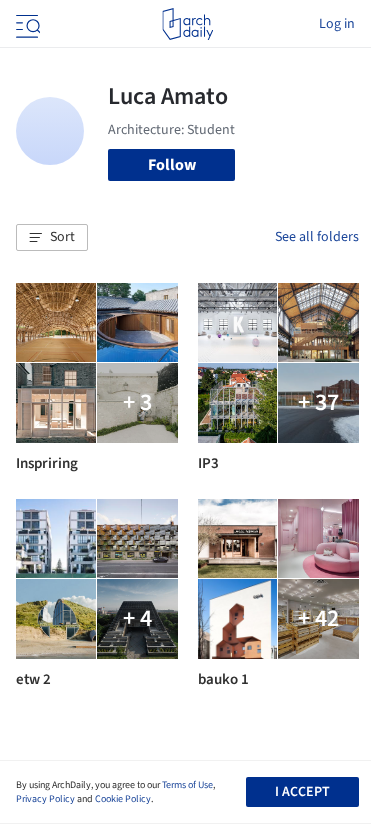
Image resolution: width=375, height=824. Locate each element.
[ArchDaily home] (187, 24)
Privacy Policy (45, 799)
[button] (52, 238)
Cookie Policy (123, 799)
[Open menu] (26, 24)
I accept (302, 792)
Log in (337, 24)
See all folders (317, 237)
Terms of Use (187, 785)
